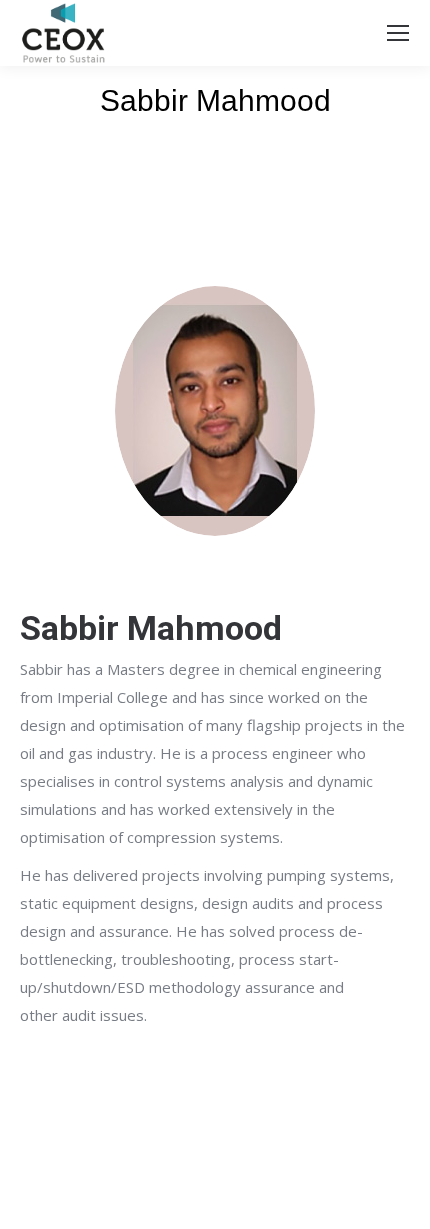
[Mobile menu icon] (398, 33)
